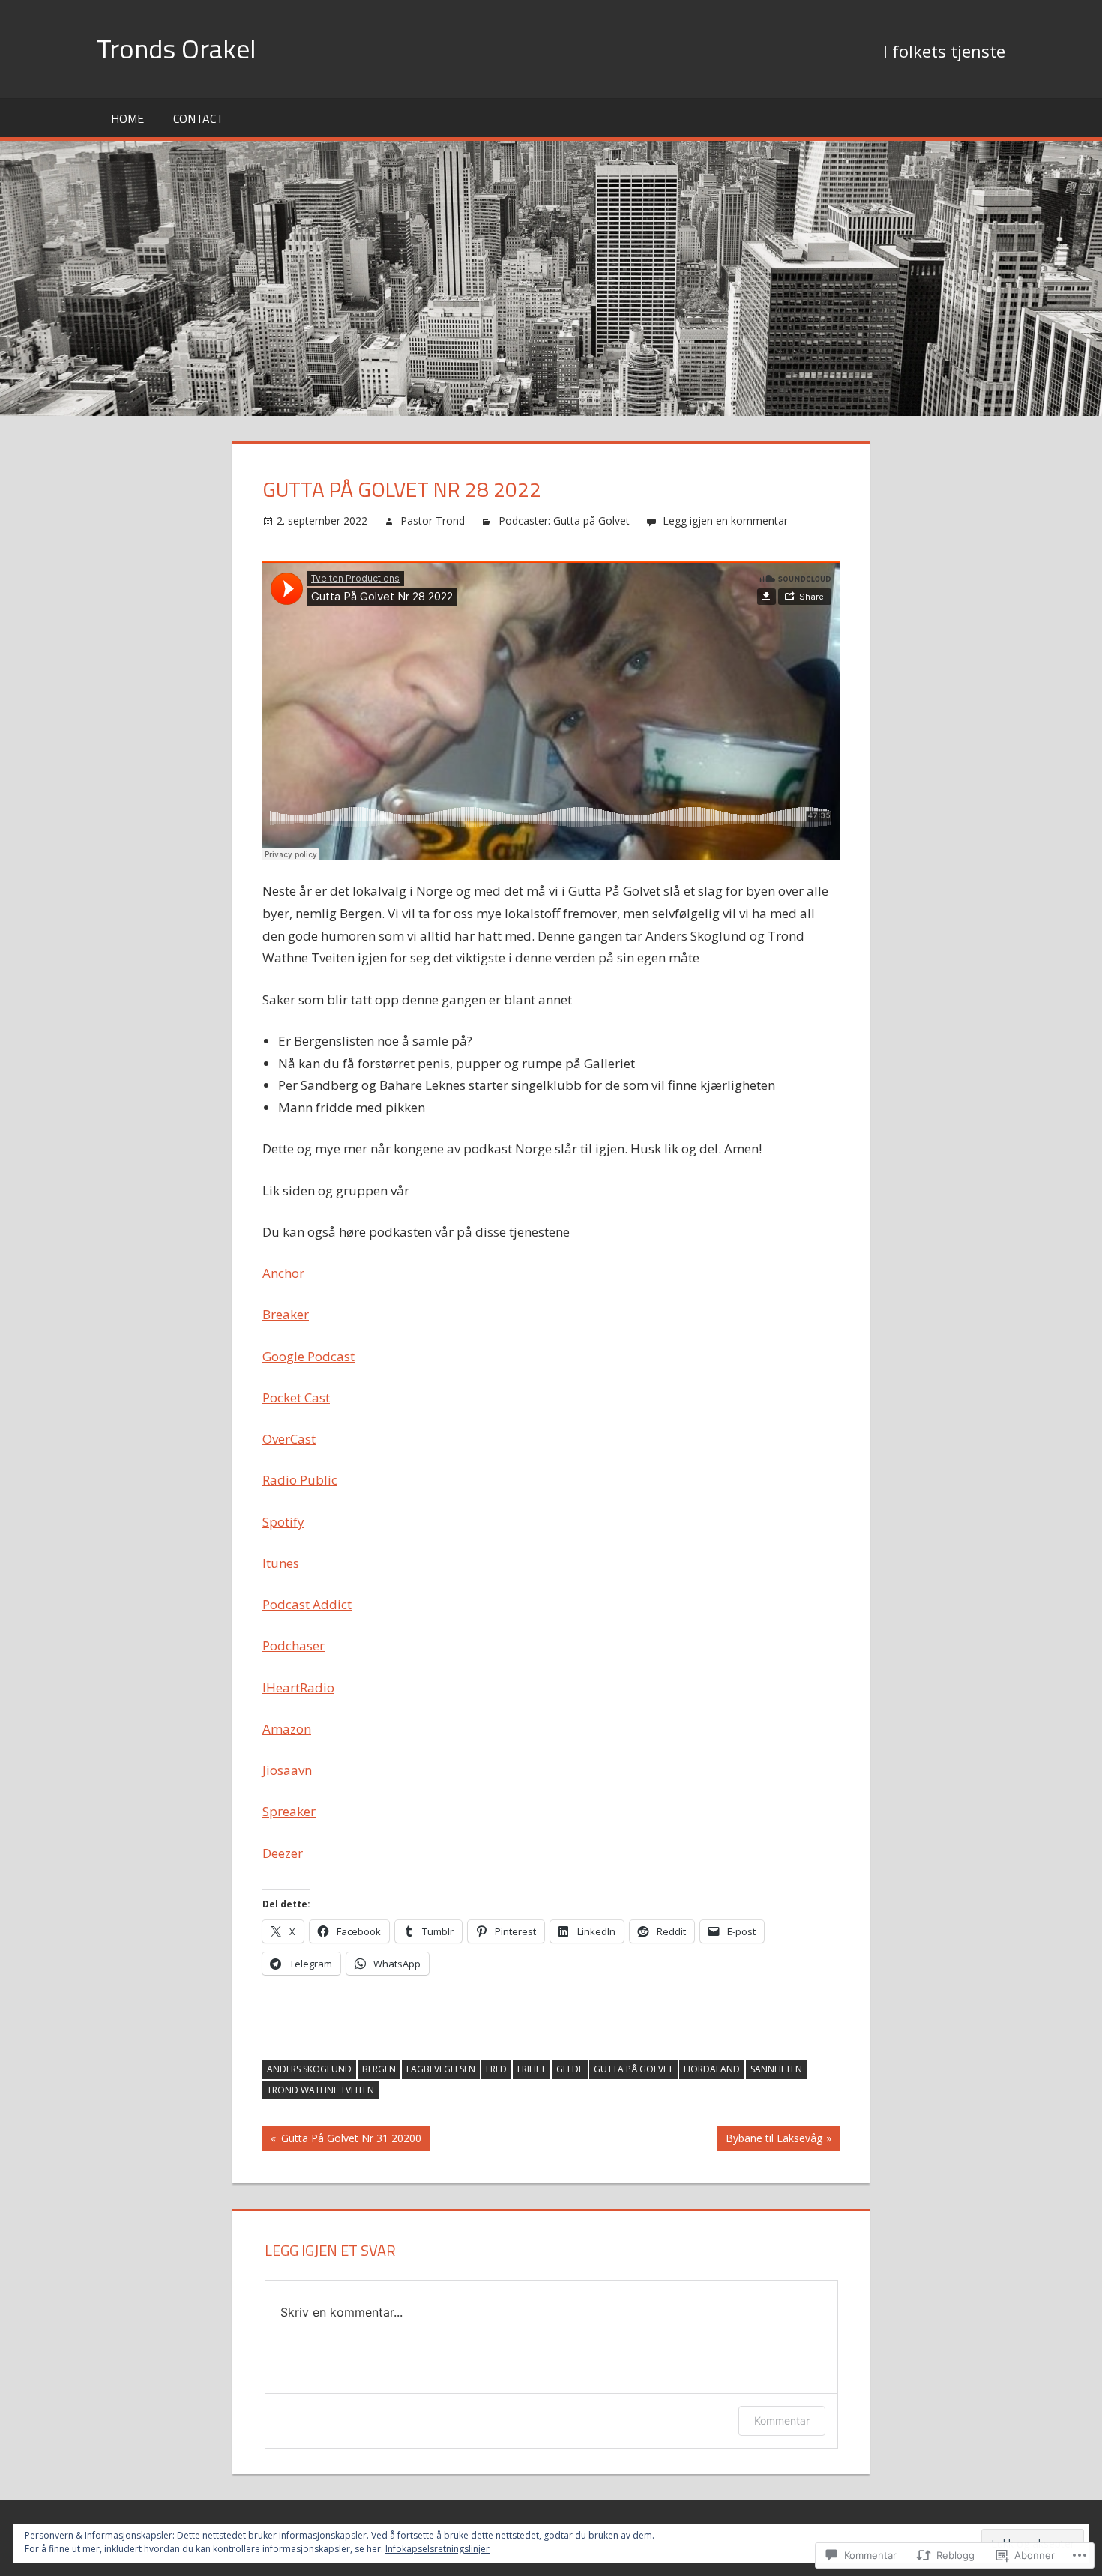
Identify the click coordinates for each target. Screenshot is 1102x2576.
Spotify (283, 1522)
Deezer (283, 1853)
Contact (198, 118)
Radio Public (300, 1480)
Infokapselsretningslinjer (437, 2549)
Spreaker (289, 1811)
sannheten (776, 2069)
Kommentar (782, 2420)
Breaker (286, 1314)
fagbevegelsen (441, 2069)
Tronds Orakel (177, 48)
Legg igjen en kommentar (725, 521)
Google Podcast (308, 1356)
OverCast (289, 1439)
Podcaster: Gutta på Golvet (564, 521)
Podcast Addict (307, 1604)
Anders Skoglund (309, 2069)
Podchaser (293, 1646)
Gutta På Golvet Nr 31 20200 (342, 2141)
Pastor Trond (433, 521)
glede (570, 2069)
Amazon (287, 1729)
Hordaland (712, 2069)
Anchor (283, 1273)
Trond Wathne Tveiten (320, 2090)
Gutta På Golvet (633, 2069)
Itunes (281, 1563)
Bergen (379, 2069)
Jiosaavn (287, 1770)
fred (496, 2069)
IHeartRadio (298, 1687)
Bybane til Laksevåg (770, 2141)
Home (127, 118)
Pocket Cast (296, 1397)
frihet (532, 2069)
